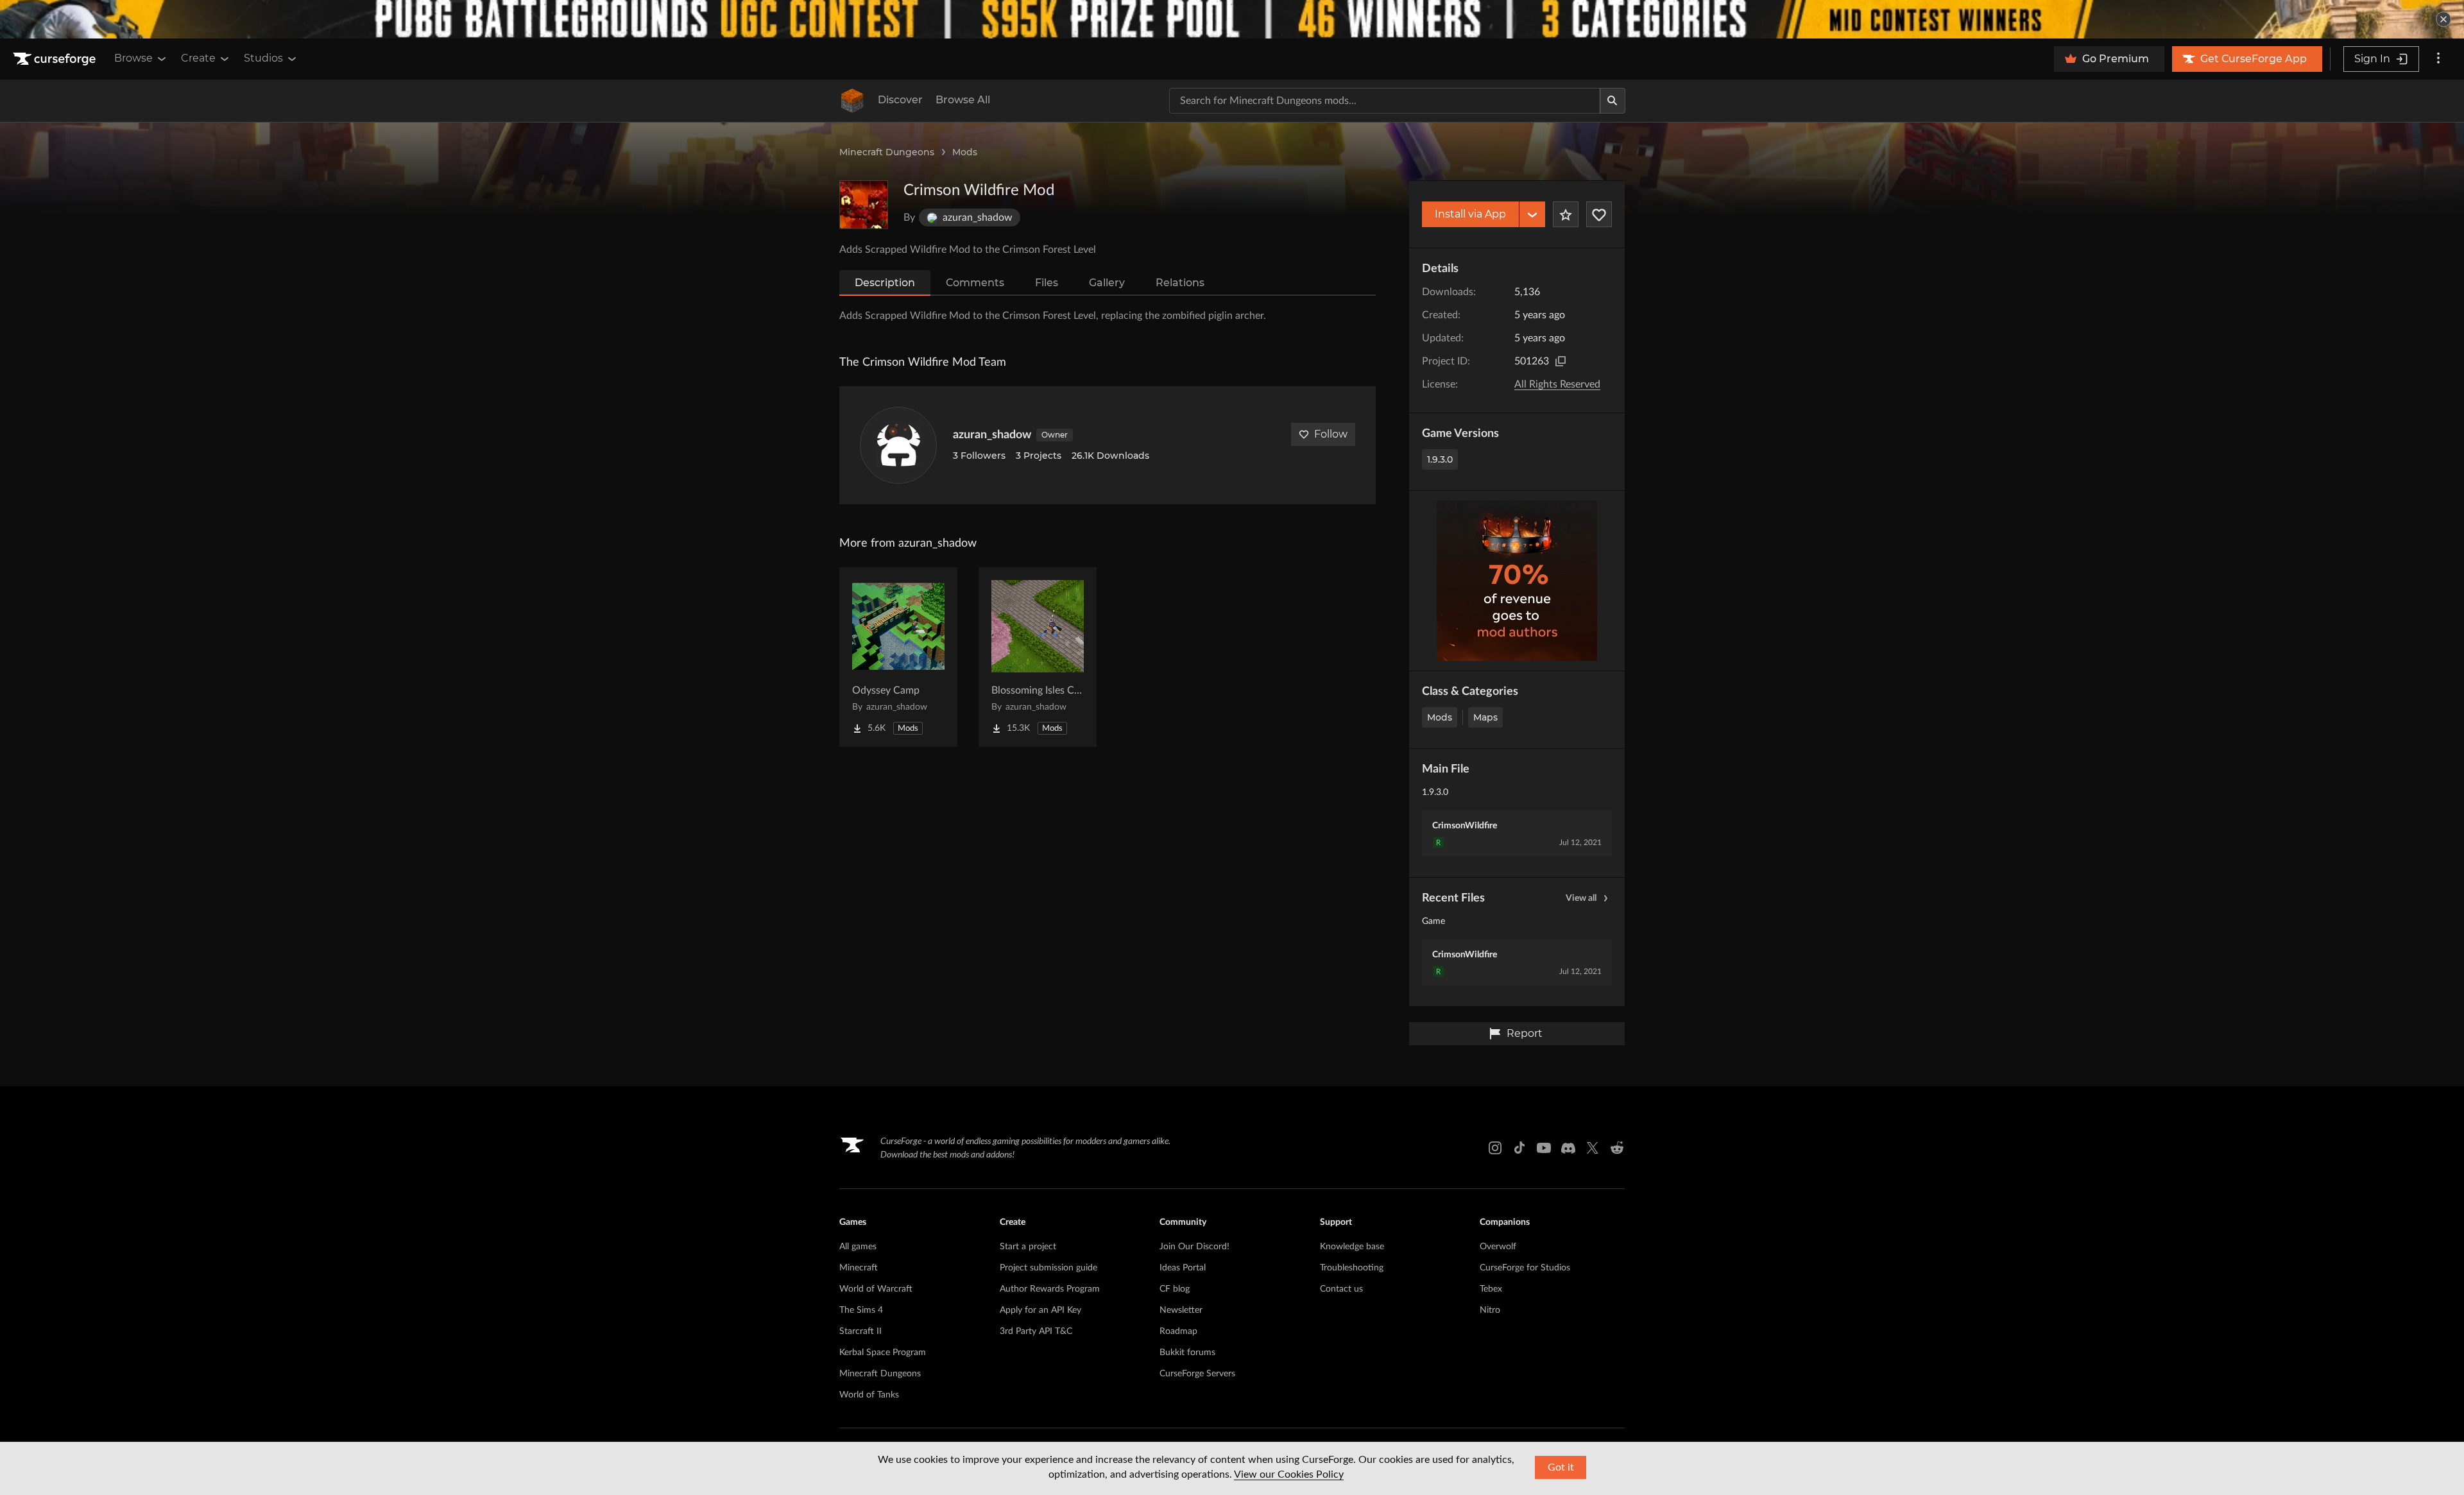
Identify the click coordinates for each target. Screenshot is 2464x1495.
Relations (1180, 283)
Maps (1485, 717)
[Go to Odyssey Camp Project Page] (898, 657)
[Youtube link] (1544, 1148)
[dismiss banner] (2443, 19)
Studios (263, 58)
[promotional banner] (1232, 19)
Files (1047, 283)
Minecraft (859, 1268)
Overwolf (1498, 1247)
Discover (900, 100)
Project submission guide (1048, 1268)
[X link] (1593, 1148)
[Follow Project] (1599, 214)
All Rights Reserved (1557, 384)
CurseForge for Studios (1525, 1268)
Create (198, 58)
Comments (975, 283)
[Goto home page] (56, 59)
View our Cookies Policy (1289, 1474)
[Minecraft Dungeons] (852, 101)
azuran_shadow (992, 435)
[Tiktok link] (1519, 1148)
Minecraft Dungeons (887, 152)
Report (1525, 1033)
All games (858, 1247)
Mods (965, 152)
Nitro (1490, 1310)
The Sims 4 (861, 1310)
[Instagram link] (1495, 1148)
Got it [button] (1561, 1467)
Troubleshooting (1352, 1268)
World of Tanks (869, 1395)
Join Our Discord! (1194, 1247)
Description (885, 283)
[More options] (2438, 59)
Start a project (1028, 1247)
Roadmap (1178, 1331)
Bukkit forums (1187, 1353)
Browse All (963, 100)
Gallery (1107, 283)
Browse (133, 58)
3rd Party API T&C (1036, 1331)
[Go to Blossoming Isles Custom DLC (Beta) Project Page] (1038, 657)
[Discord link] (1568, 1148)
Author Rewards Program (1050, 1289)
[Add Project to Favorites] (1566, 214)
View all (1581, 898)
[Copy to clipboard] (1561, 361)
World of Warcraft (876, 1289)
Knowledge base (1352, 1247)
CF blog (1175, 1289)
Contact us (1341, 1289)
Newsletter (1181, 1310)
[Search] (1613, 101)
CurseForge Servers (1197, 1374)
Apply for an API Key (1040, 1310)
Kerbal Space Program (883, 1353)
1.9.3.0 (1440, 459)
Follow (1331, 434)
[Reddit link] (1617, 1148)
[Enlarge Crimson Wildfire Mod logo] (864, 205)
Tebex (1491, 1289)
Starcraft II (860, 1331)
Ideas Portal (1183, 1268)
